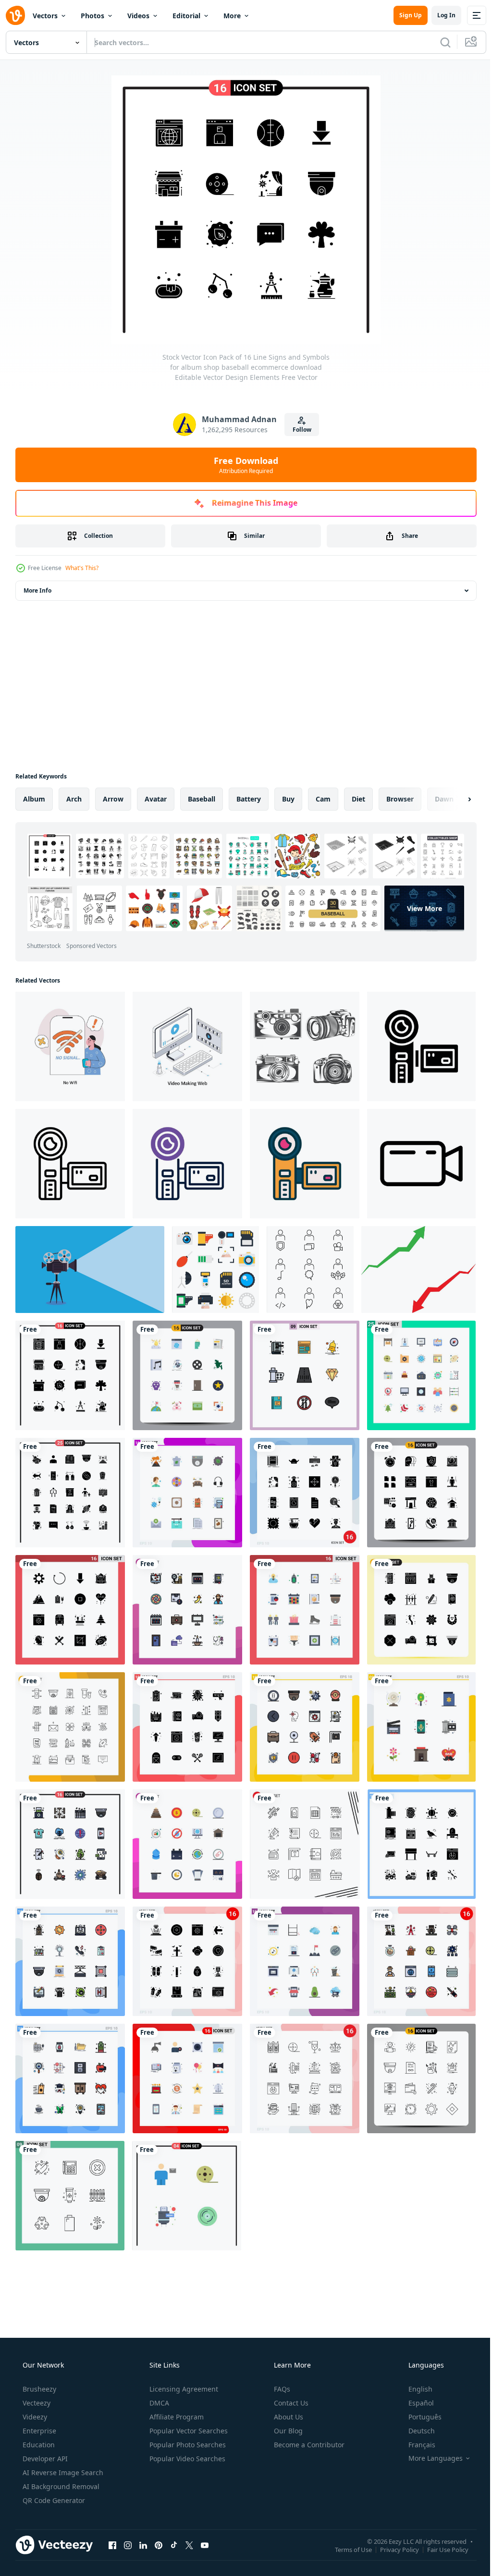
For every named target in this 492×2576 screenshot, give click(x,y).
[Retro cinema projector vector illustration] (90, 1270)
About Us (288, 2417)
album (34, 799)
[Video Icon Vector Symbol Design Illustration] (421, 1164)
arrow (113, 799)
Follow (298, 430)
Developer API (44, 2459)
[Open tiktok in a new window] (174, 2545)
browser (400, 799)
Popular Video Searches (186, 2459)
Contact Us (290, 2403)
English (414, 2389)
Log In (439, 15)
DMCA (158, 2403)
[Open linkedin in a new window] (143, 2545)
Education (38, 2445)
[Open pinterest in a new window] (159, 2545)
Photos (92, 16)
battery (249, 799)
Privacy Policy (392, 2549)
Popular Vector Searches (188, 2431)
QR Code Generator (53, 2500)
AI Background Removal (60, 2486)
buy (288, 799)
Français (416, 2445)
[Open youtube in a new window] (205, 2545)
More (232, 16)
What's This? (82, 568)
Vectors (45, 16)
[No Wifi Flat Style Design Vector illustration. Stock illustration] (70, 1046)
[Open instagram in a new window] (128, 2545)
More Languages (429, 2458)
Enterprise (38, 2431)
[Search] (438, 42)
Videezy (34, 2417)
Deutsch (415, 2431)
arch (74, 799)
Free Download (243, 465)
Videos (138, 16)
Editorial (186, 16)
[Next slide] (454, 799)
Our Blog (287, 2431)
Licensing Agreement (183, 2389)
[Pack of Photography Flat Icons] (215, 1270)
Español (415, 2403)
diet (358, 799)
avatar (156, 799)
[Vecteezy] (15, 15)
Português (419, 2417)
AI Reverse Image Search (62, 2473)
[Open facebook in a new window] (112, 2545)
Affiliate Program (176, 2417)
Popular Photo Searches (187, 2445)
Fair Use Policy (441, 2549)
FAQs (281, 2389)
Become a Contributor (308, 2445)
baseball (202, 799)
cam (323, 799)
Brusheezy (38, 2389)
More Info (37, 590)
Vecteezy (36, 2403)
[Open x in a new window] (189, 2545)
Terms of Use (346, 2549)
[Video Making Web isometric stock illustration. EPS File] (187, 1046)
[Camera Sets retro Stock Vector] (305, 1046)
